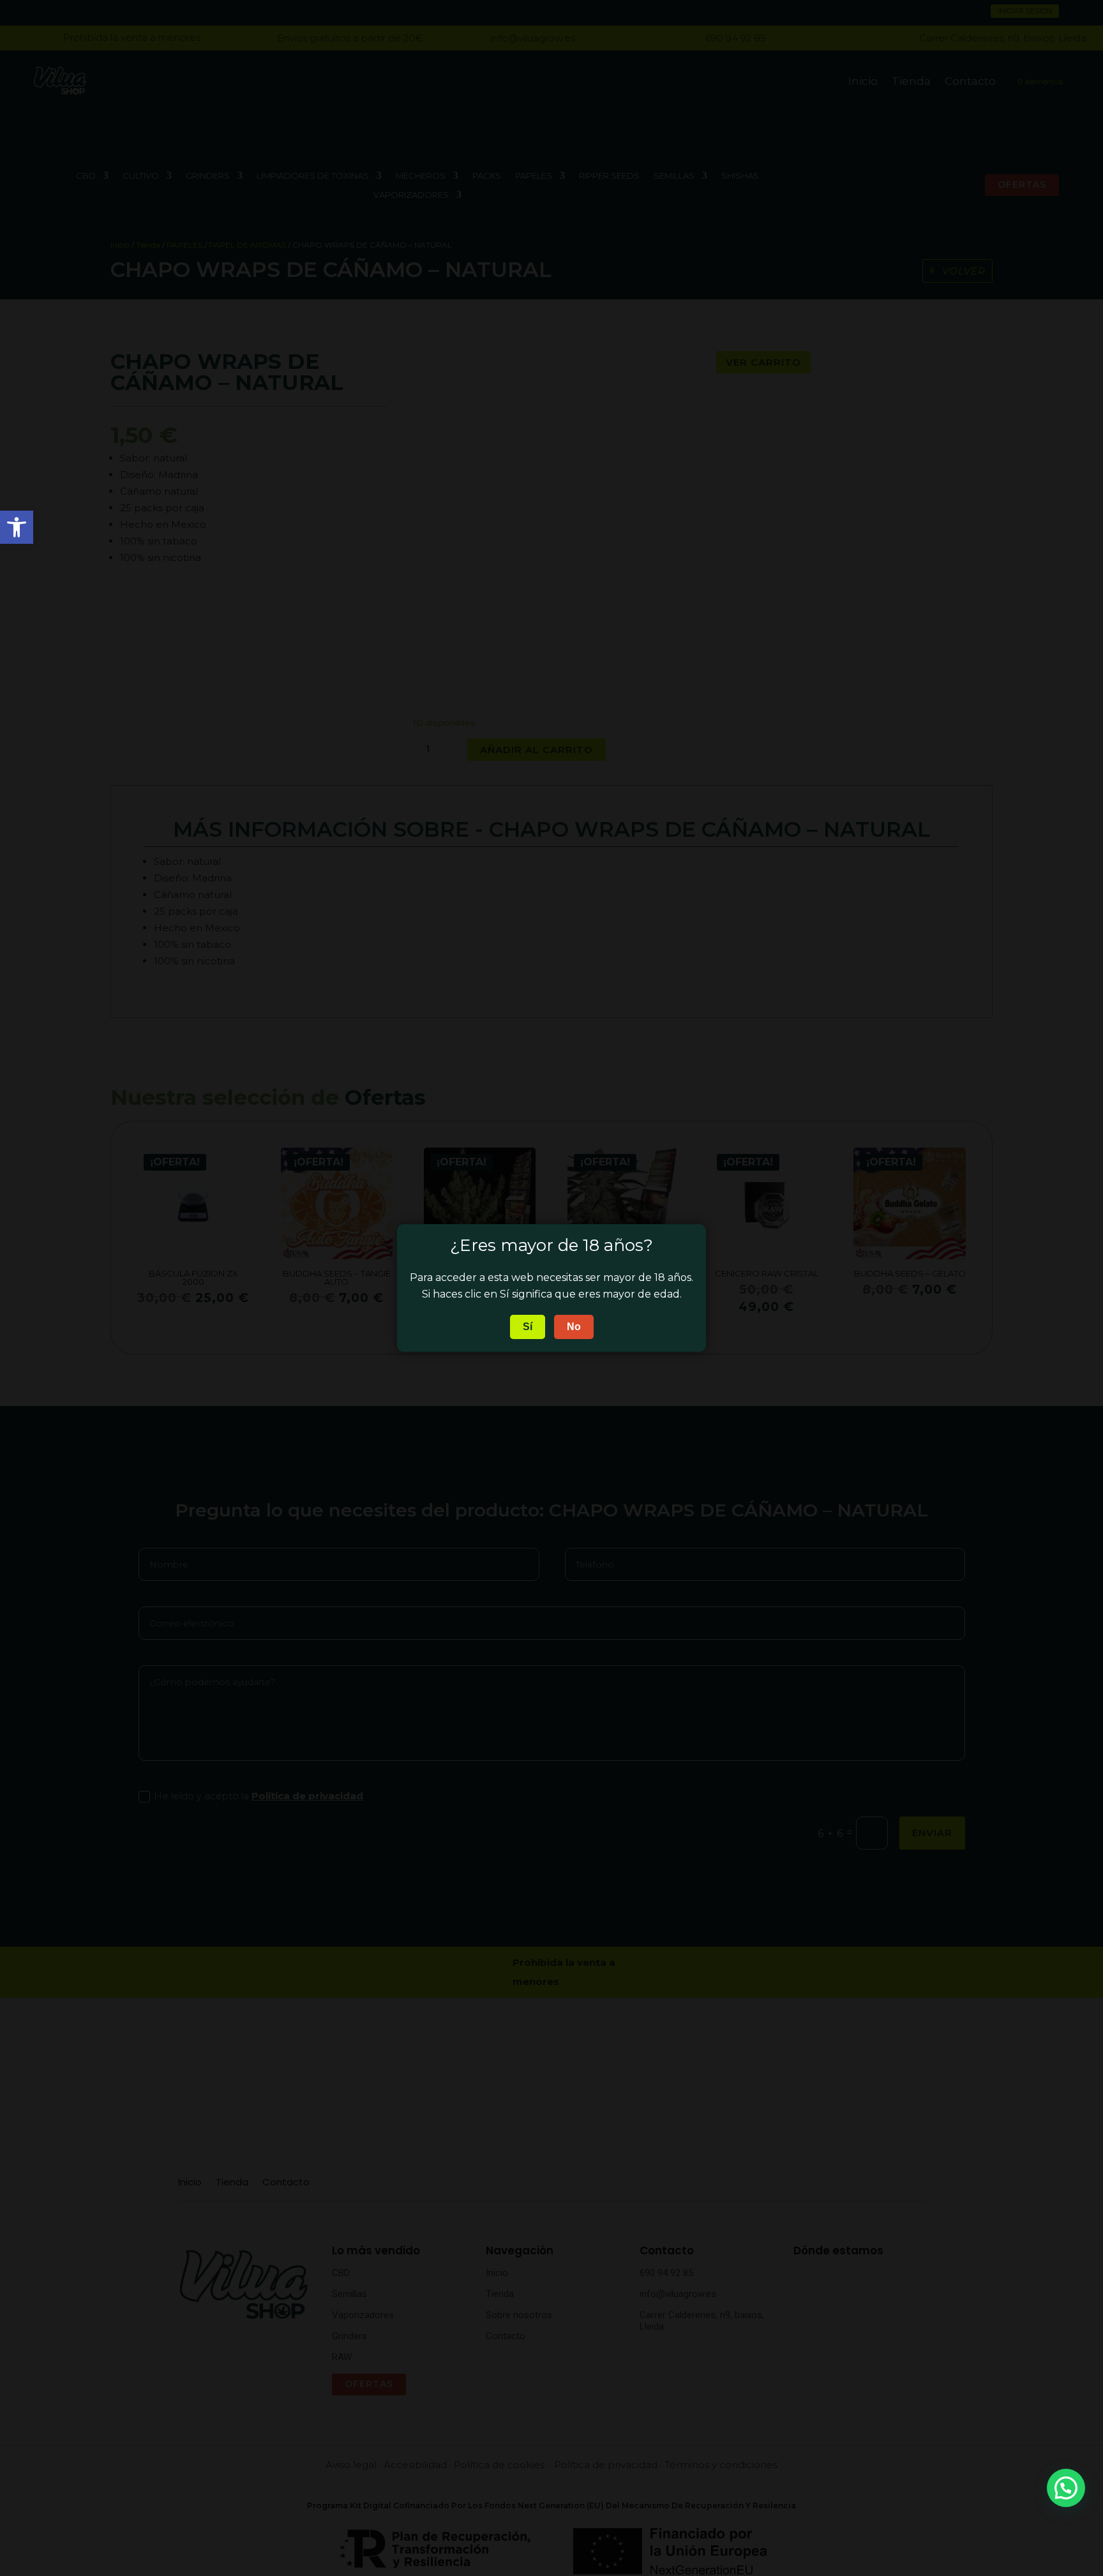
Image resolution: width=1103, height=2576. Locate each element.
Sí (528, 1327)
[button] (1066, 2488)
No (574, 1327)
